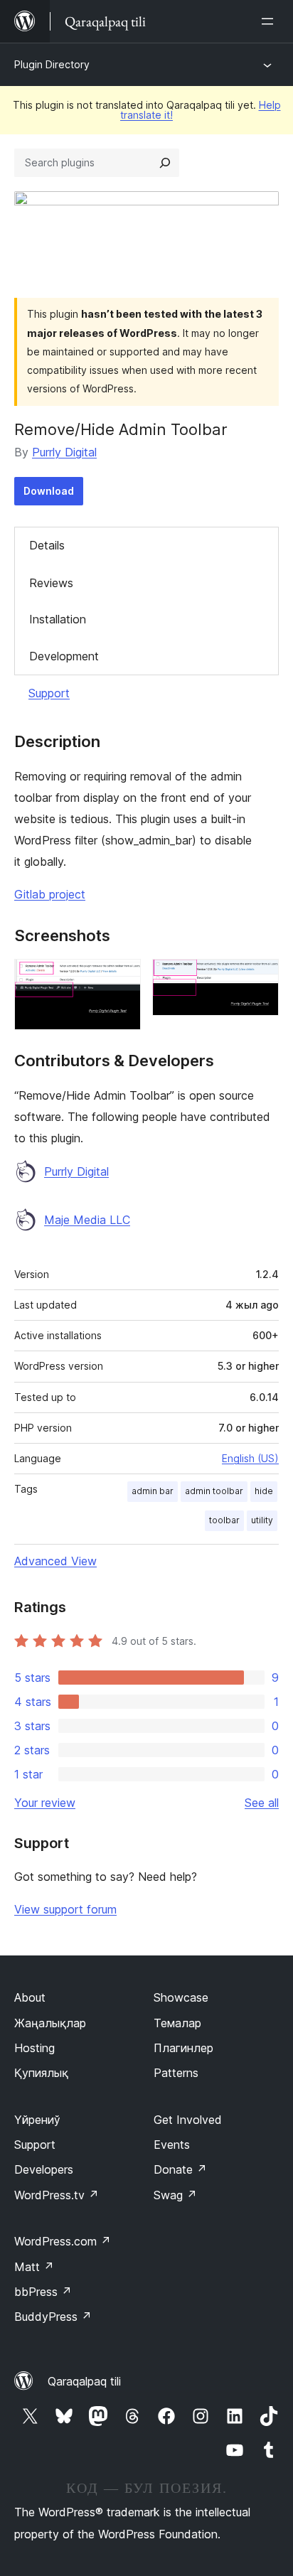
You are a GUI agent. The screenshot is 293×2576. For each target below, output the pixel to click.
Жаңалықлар (50, 2023)
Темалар (177, 2023)
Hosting (34, 2048)
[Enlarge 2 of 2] (260, 978)
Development (64, 656)
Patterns (176, 2073)
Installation (58, 619)
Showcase (181, 1997)
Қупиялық (41, 2073)
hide (264, 1491)
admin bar (153, 1491)
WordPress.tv (57, 2195)
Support (49, 693)
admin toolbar (214, 1491)
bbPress (43, 2292)
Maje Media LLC (87, 1220)
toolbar (224, 1520)
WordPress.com (63, 2241)
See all (262, 1803)
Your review (45, 1803)
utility (262, 1520)
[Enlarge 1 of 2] (122, 978)
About (30, 1997)
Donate (180, 2169)
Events (172, 2145)
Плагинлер (183, 2048)
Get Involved (188, 2120)
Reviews (51, 583)
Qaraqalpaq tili (84, 2381)
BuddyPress (53, 2317)
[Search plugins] (165, 163)
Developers (44, 2169)
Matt (34, 2267)
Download (49, 491)
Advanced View (55, 1561)
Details (47, 545)
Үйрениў (37, 2120)
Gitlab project (50, 894)
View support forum (65, 1909)
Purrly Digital (64, 452)
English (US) (250, 1458)
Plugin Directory (52, 64)
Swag (175, 2195)
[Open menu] (270, 21)
